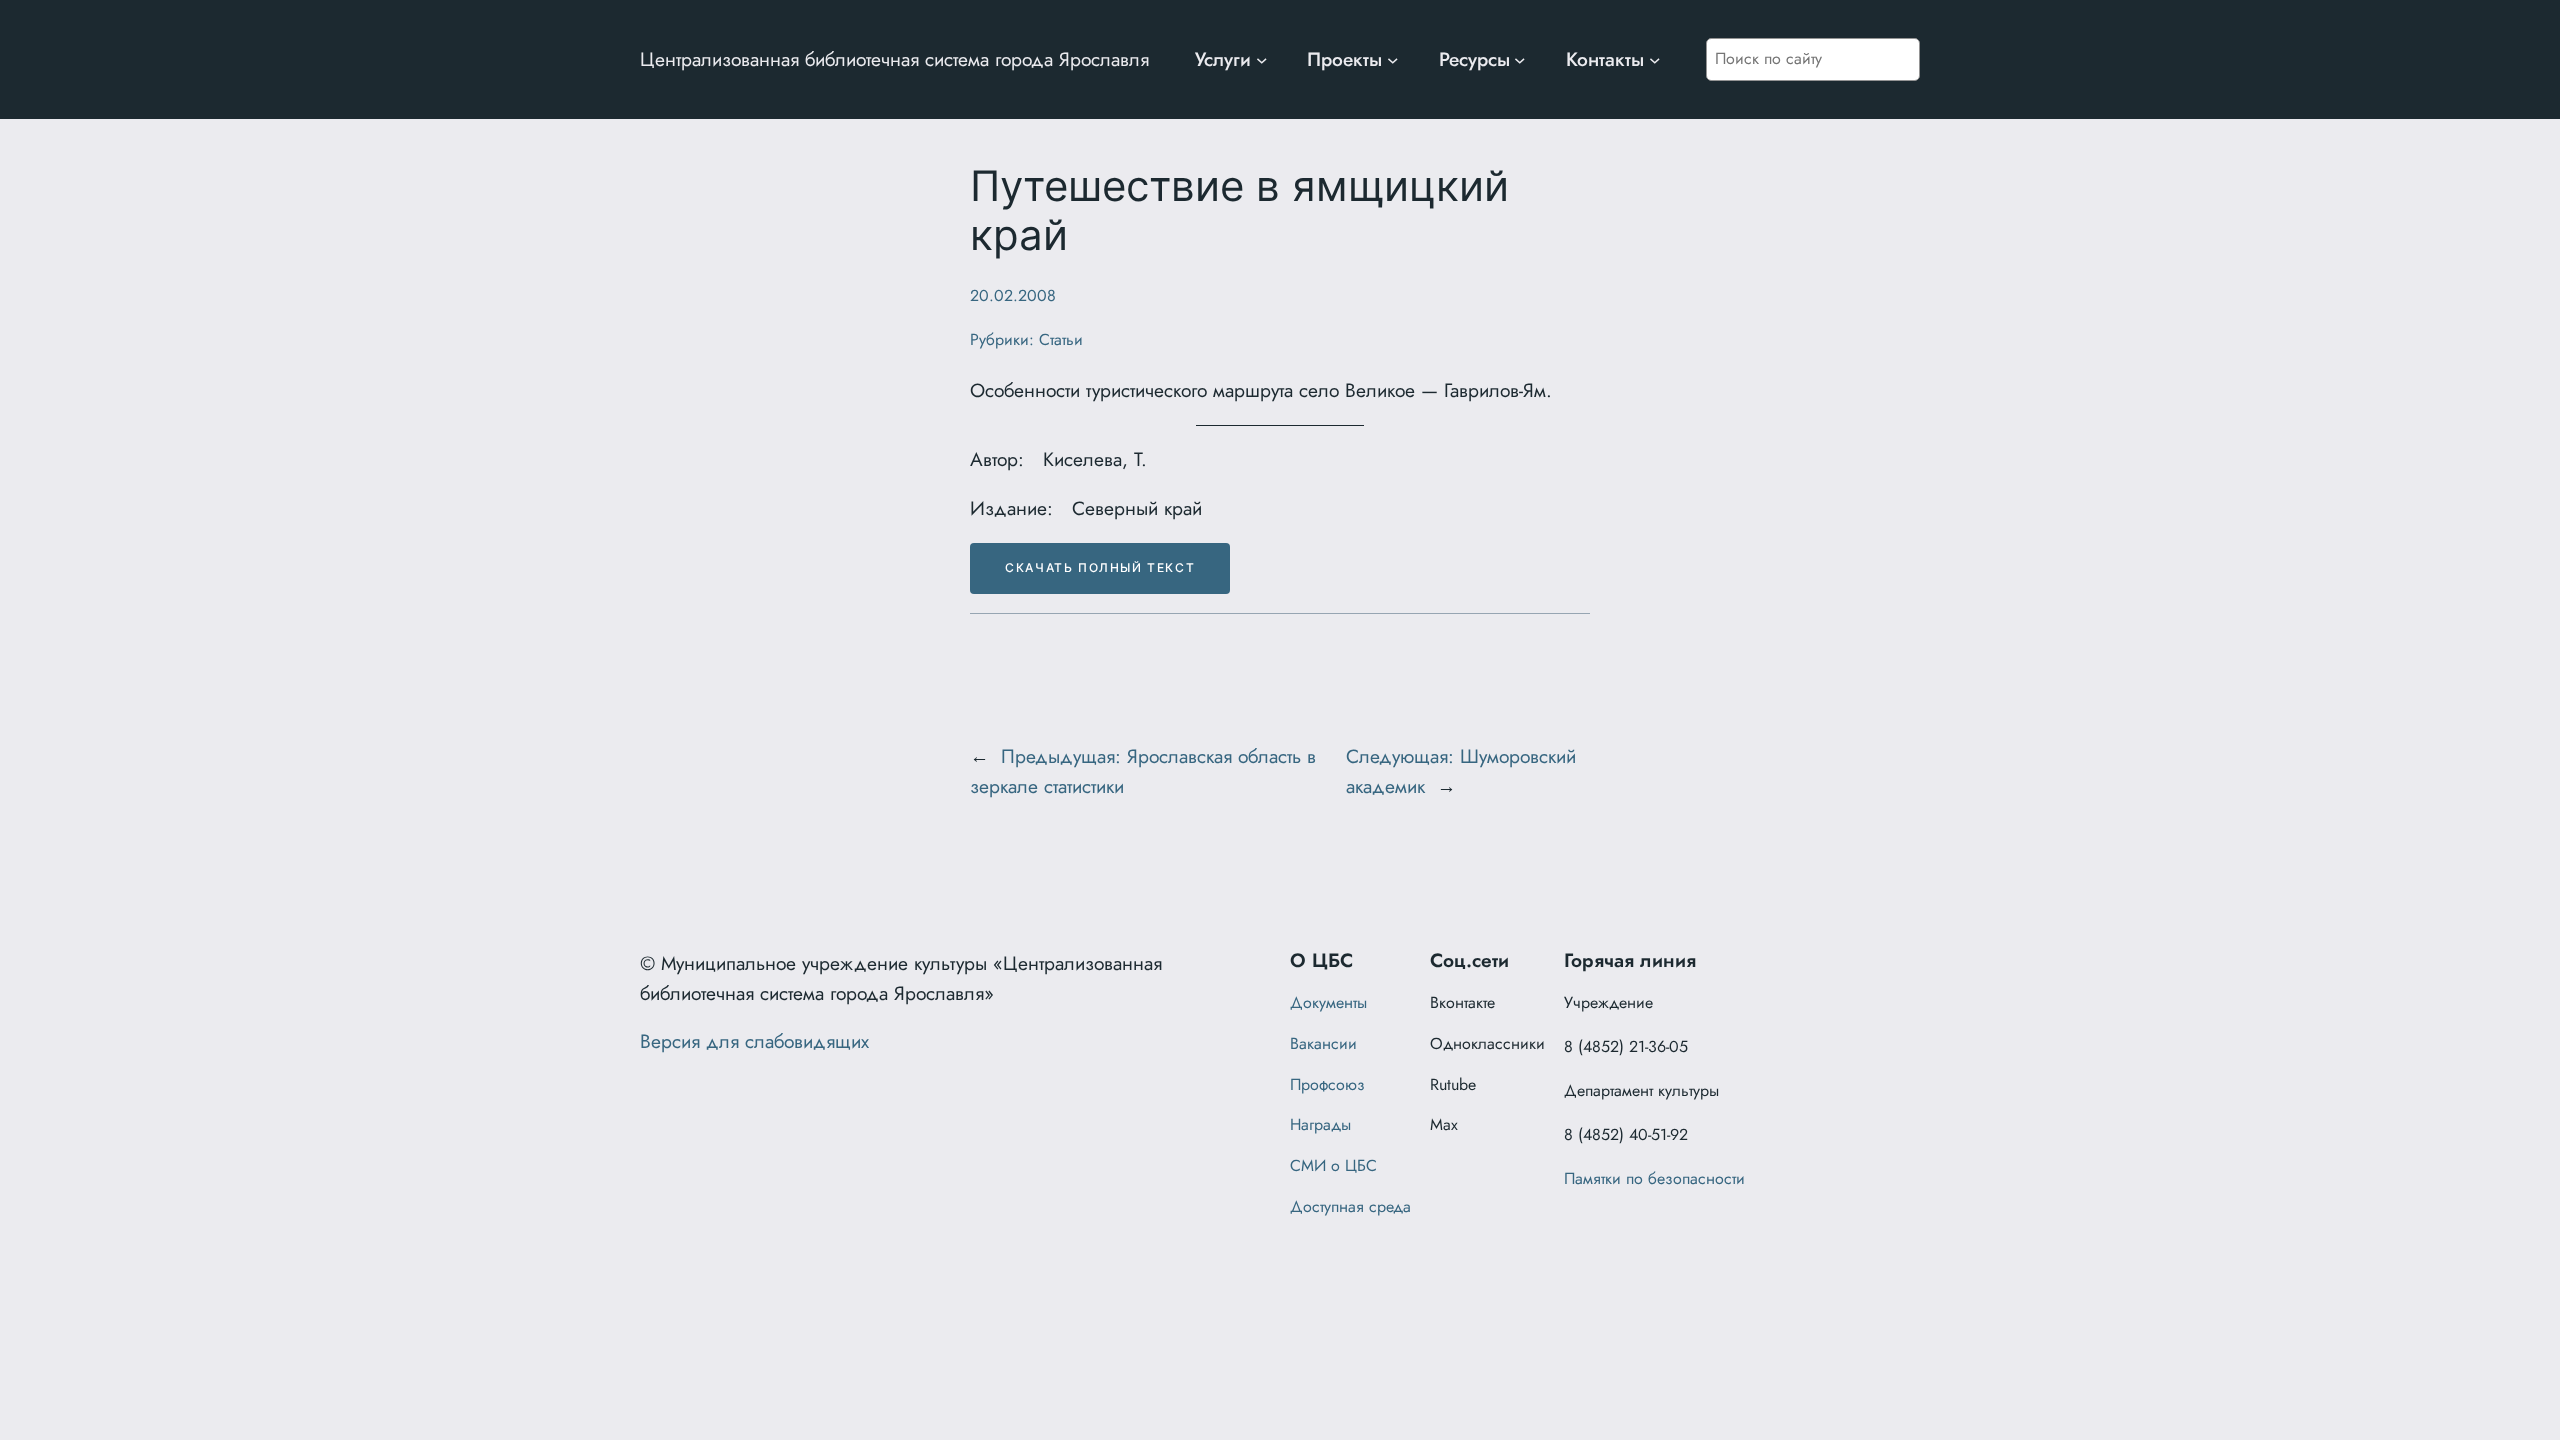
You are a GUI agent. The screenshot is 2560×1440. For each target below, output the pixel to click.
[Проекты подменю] (1393, 60)
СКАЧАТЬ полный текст (1100, 567)
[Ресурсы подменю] (1520, 60)
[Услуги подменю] (1262, 60)
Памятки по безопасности (1654, 1178)
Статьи (1061, 339)
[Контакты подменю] (1655, 60)
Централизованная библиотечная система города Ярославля (894, 59)
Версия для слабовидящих (754, 1041)
